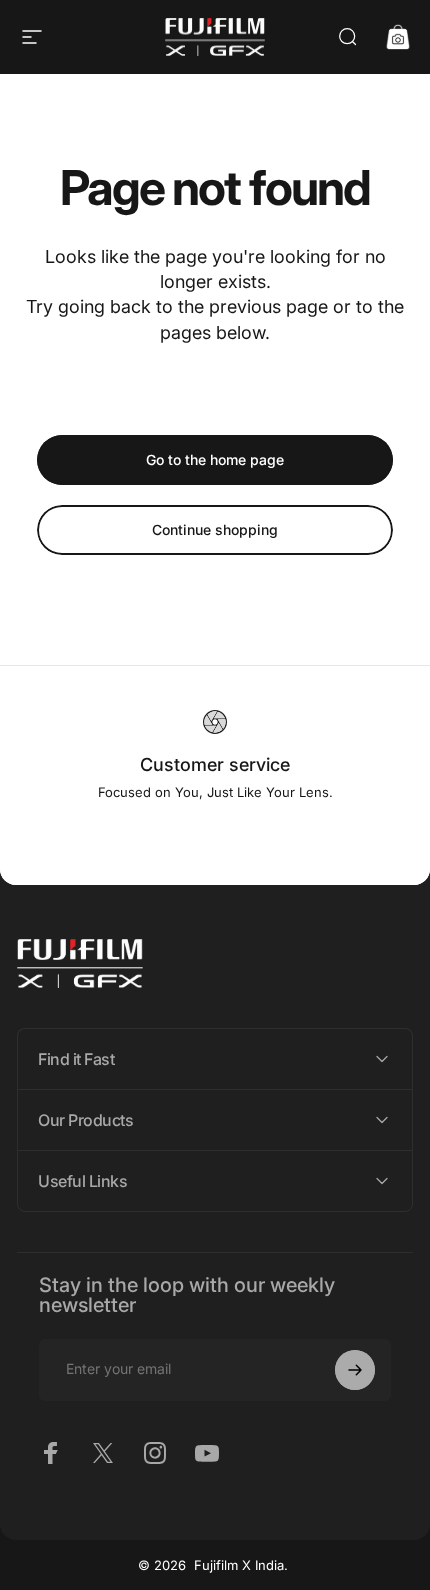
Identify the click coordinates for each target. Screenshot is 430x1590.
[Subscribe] (355, 1370)
